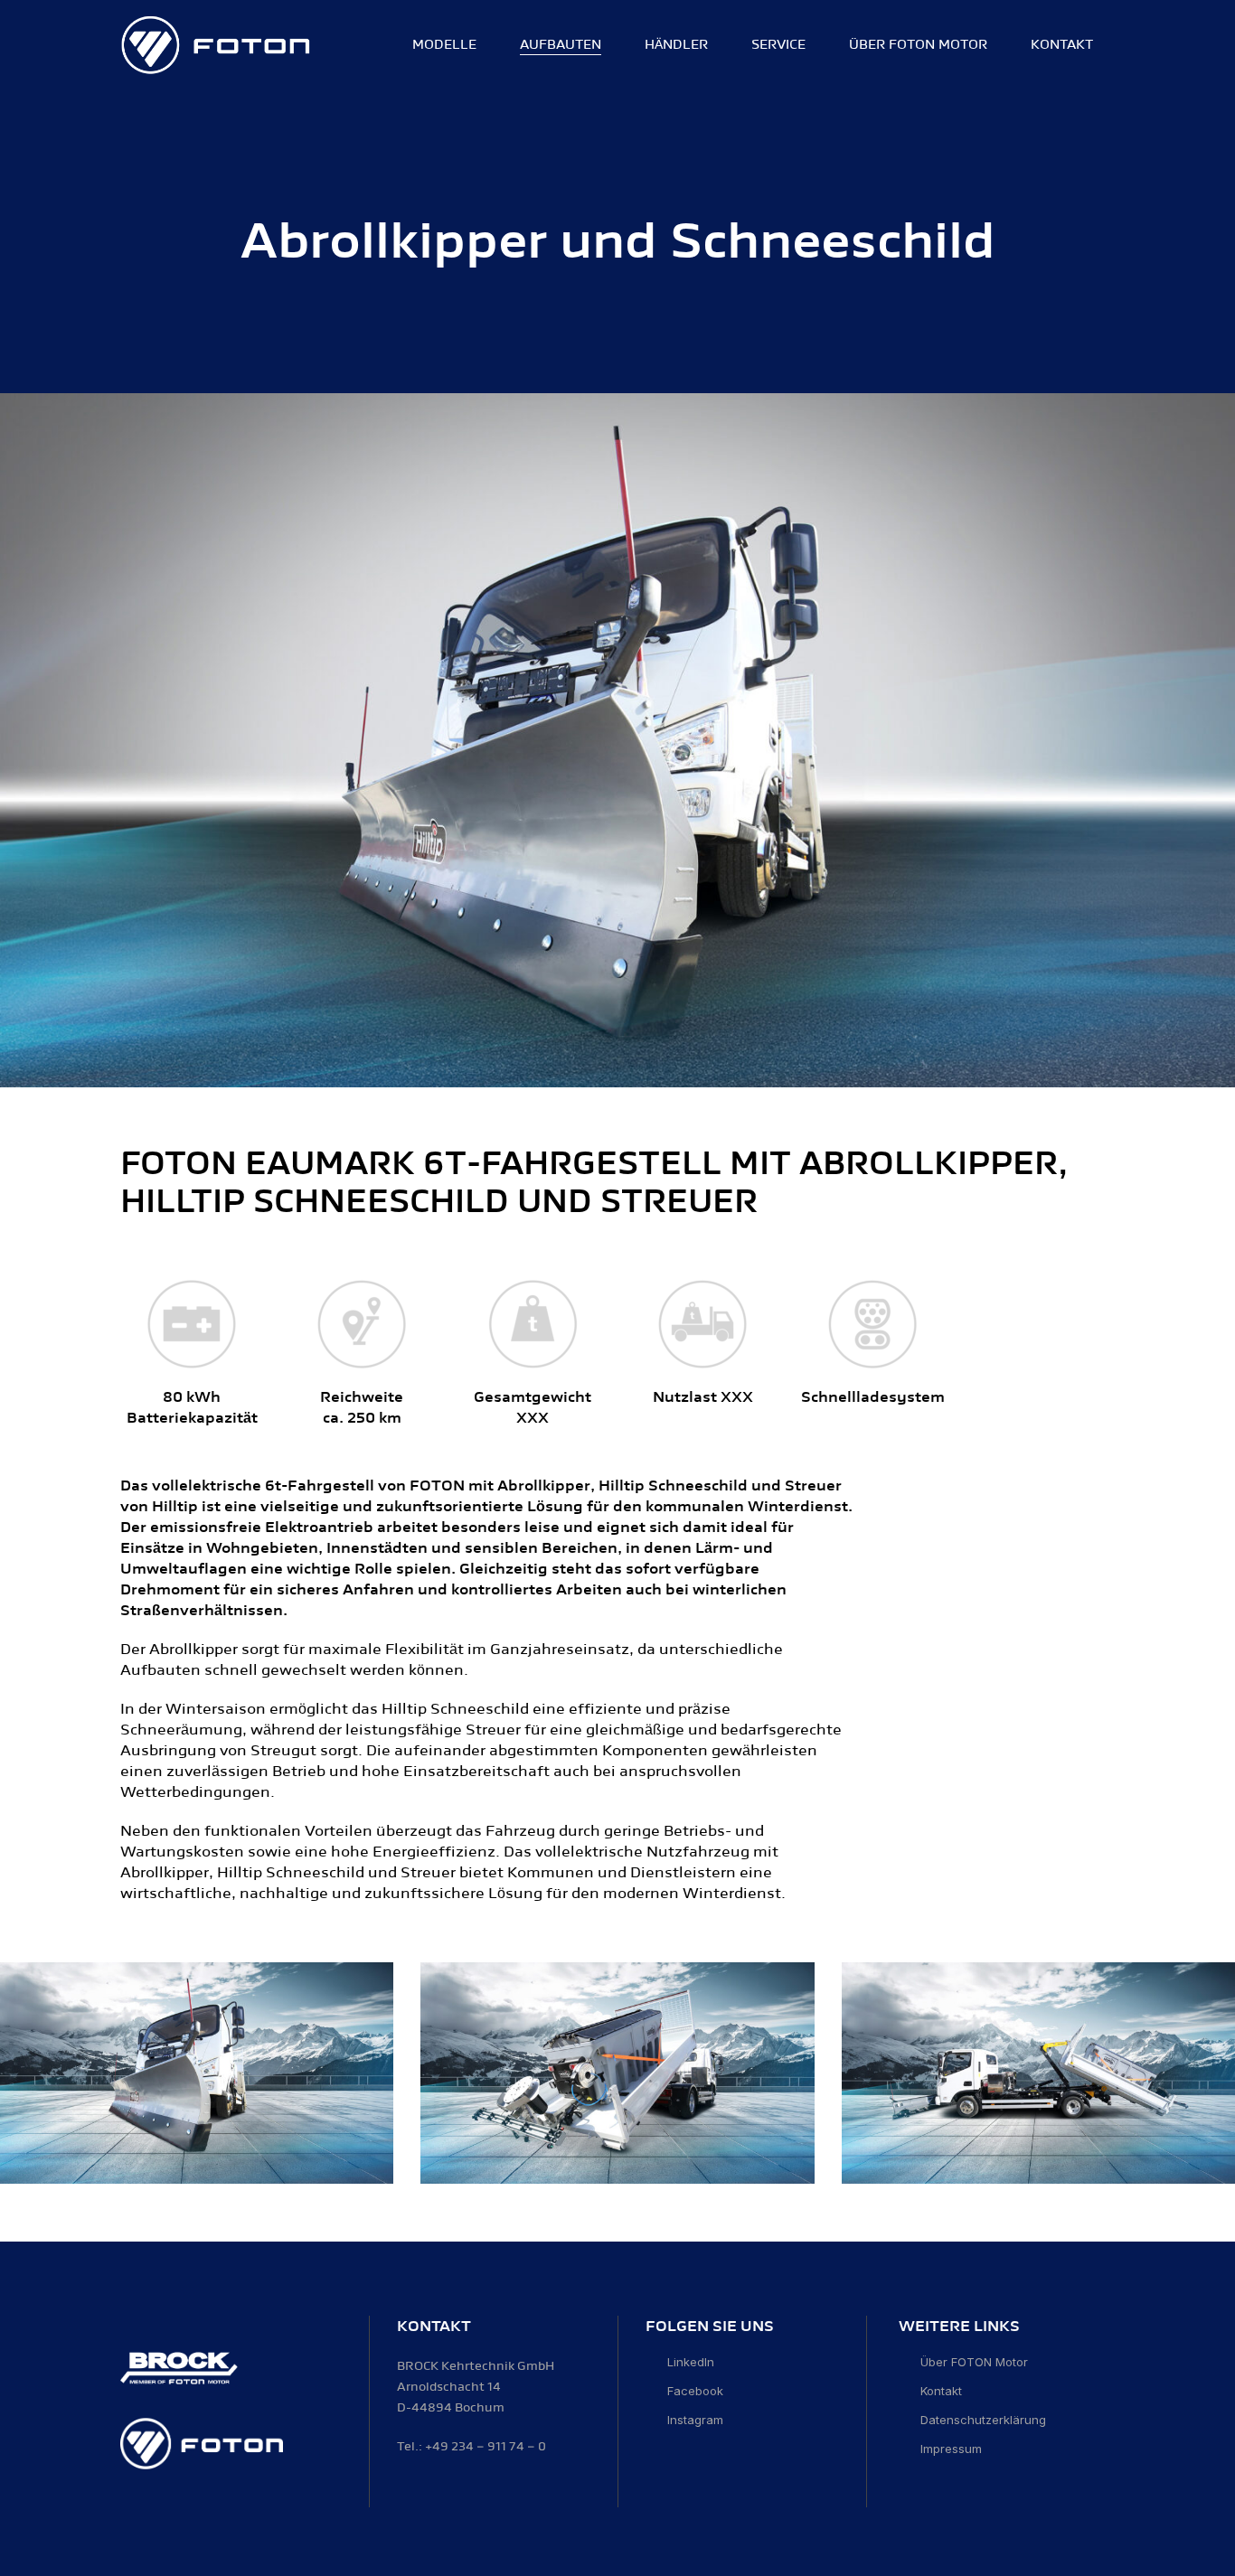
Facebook (695, 2391)
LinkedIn (691, 2362)
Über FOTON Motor (974, 2362)
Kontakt (941, 2391)
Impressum (951, 2449)
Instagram (695, 2420)
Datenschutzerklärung (983, 2420)
